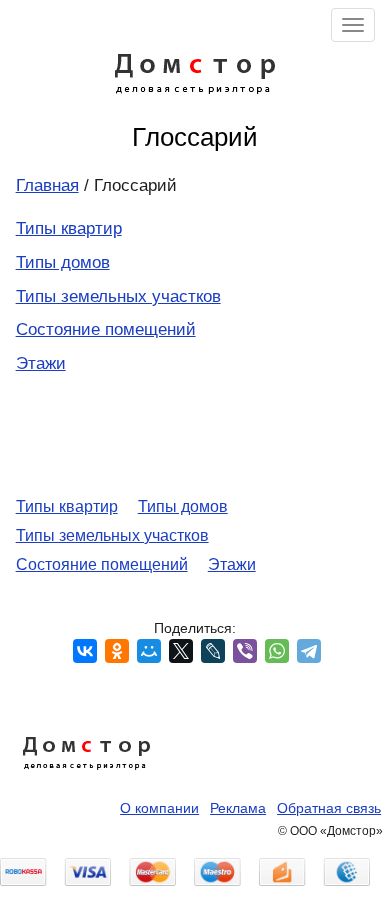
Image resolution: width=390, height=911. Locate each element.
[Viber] (245, 651)
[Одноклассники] (117, 651)
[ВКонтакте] (85, 651)
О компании (159, 808)
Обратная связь (329, 808)
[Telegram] (309, 651)
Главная (47, 185)
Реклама (238, 808)
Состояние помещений (106, 329)
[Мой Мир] (149, 651)
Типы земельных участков (118, 296)
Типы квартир (69, 228)
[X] (181, 651)
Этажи (41, 363)
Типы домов (63, 262)
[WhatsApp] (277, 651)
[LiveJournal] (213, 651)
